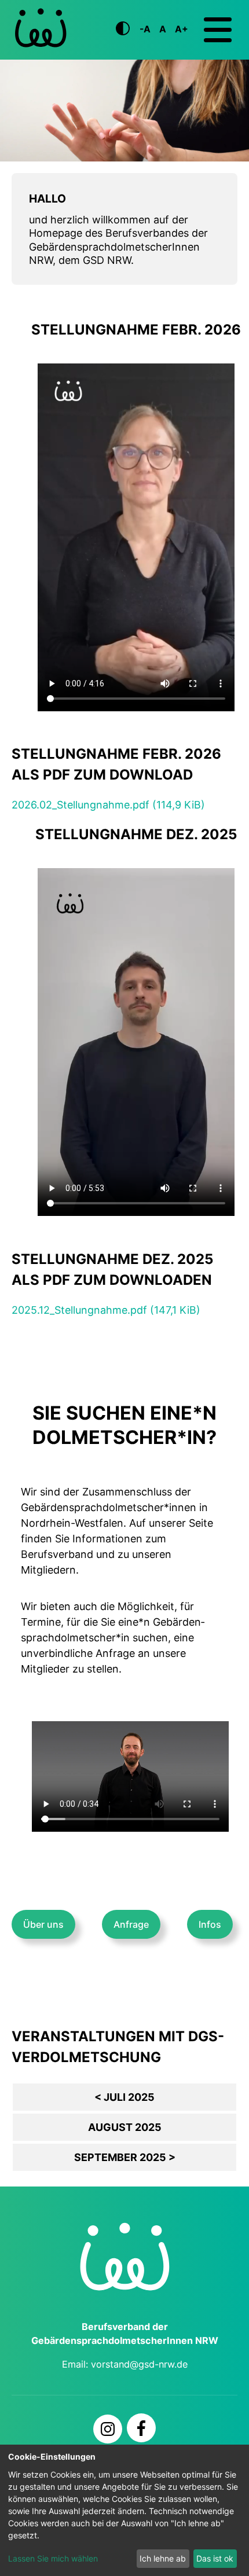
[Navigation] (218, 30)
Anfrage (131, 1924)
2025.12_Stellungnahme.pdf (106, 1310)
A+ (182, 29)
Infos (210, 1924)
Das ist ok (215, 2558)
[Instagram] (108, 2429)
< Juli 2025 (124, 2097)
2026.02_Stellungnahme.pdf (108, 805)
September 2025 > (125, 2157)
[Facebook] (141, 2428)
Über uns (43, 1924)
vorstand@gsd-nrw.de (139, 2364)
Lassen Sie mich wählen (53, 2558)
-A (145, 29)
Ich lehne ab (163, 2558)
